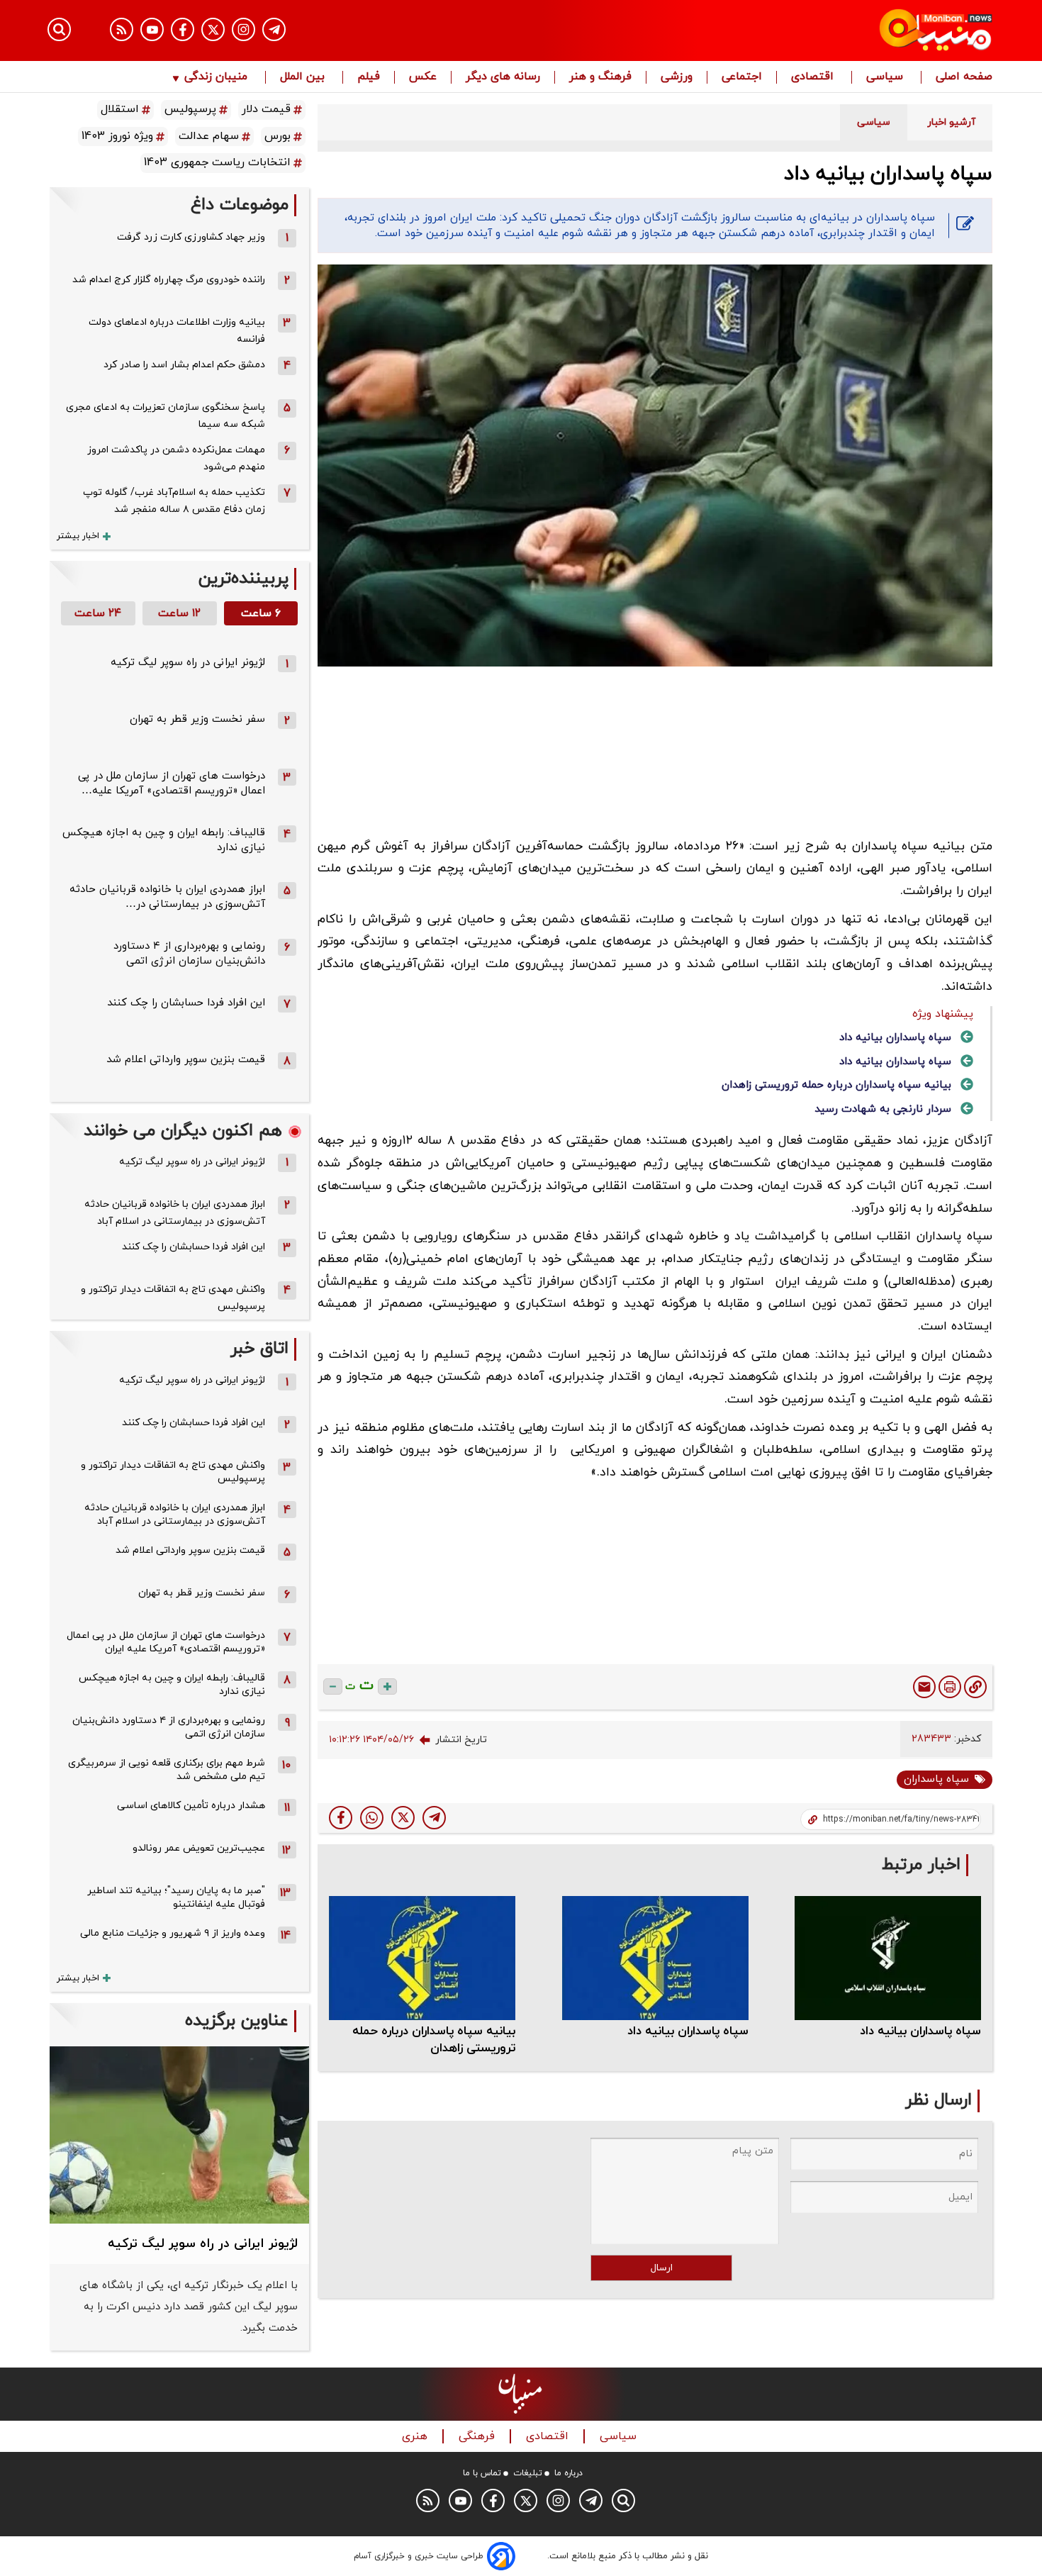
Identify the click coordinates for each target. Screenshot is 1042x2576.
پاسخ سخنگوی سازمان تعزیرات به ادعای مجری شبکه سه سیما (166, 416)
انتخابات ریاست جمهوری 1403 (217, 162)
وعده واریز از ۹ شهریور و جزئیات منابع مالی (173, 1933)
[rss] (122, 29)
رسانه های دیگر (503, 77)
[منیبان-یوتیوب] (152, 29)
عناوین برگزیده (237, 2021)
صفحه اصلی (964, 77)
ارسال (662, 2268)
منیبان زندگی (216, 77)
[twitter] (403, 1818)
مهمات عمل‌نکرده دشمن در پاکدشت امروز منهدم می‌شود (176, 458)
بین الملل (304, 77)
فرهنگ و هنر (600, 77)
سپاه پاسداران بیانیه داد (895, 1038)
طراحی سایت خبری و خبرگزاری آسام (419, 2556)
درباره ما (568, 2473)
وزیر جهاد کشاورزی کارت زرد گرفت (191, 237)
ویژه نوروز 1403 (117, 136)
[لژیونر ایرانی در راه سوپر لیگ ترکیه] (179, 2135)
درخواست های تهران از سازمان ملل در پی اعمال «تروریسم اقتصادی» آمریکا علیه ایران (166, 1642)
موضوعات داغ (240, 205)
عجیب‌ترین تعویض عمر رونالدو (199, 1848)
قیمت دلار (266, 109)
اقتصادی (814, 77)
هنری (416, 2437)
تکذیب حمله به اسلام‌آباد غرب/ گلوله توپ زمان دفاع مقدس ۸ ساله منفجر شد (174, 501)
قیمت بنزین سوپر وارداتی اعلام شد (186, 1060)
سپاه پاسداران (936, 1779)
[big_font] (387, 1686)
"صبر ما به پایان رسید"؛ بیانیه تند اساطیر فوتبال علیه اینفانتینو (176, 1897)
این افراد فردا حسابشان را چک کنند (186, 1003)
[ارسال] (924, 1687)
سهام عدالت (209, 136)
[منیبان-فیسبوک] (183, 29)
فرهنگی (478, 2437)
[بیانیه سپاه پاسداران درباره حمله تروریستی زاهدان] (422, 1958)
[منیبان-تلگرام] (274, 29)
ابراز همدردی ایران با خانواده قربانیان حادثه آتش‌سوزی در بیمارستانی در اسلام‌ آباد (175, 1213)
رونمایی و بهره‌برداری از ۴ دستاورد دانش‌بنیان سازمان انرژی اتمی (189, 954)
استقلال (120, 109)
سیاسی (886, 77)
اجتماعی (742, 77)
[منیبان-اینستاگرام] (243, 29)
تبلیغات (528, 2473)
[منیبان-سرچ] (623, 2500)
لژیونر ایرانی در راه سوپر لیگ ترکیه (188, 663)
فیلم (369, 77)
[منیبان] (851, 30)
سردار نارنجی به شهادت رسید (883, 1109)
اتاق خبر (259, 1349)
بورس (278, 136)
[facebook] (341, 1818)
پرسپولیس (190, 109)
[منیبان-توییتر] (213, 29)
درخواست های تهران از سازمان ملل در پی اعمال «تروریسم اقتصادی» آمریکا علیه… (172, 784)
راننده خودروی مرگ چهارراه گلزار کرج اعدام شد (169, 280)
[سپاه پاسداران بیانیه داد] (434, 1818)
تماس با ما (482, 2473)
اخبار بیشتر (78, 536)
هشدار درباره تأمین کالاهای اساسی (191, 1806)
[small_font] (333, 1686)
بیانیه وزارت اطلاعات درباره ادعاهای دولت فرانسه (177, 331)
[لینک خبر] (975, 1687)
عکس (423, 77)
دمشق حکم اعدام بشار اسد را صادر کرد (184, 365)
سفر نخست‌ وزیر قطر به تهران (197, 719)
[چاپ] (950, 1687)
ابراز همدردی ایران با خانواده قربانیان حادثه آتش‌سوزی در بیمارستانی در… (167, 897)
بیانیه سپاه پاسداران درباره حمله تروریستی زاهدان (836, 1085)
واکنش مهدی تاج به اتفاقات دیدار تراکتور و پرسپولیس (173, 1298)
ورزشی (677, 77)
